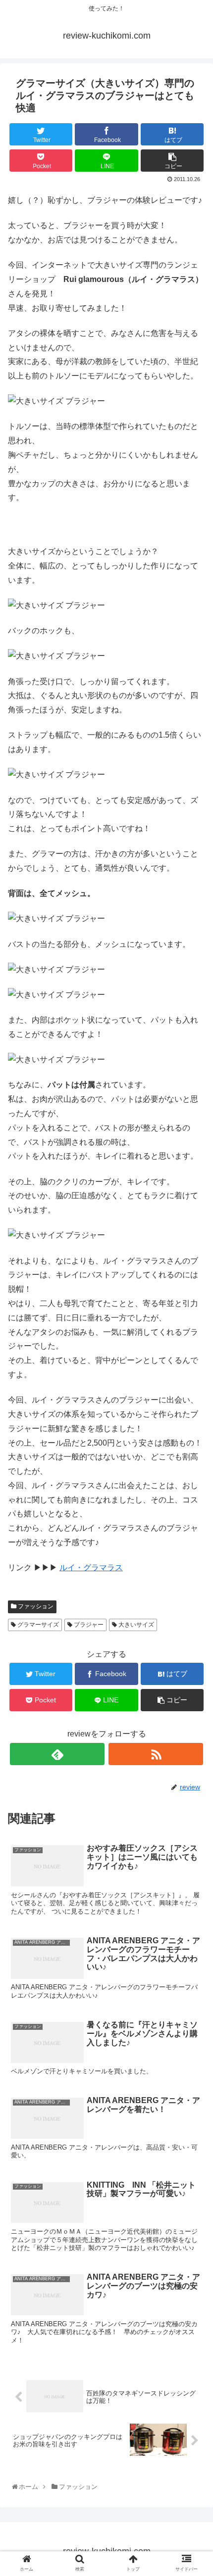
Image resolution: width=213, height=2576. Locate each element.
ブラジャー (88, 1625)
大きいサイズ (135, 1625)
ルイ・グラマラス (91, 1568)
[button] (194, 1493)
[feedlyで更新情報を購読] (57, 1754)
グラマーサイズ (37, 1625)
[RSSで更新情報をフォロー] (156, 1754)
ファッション (35, 1606)
